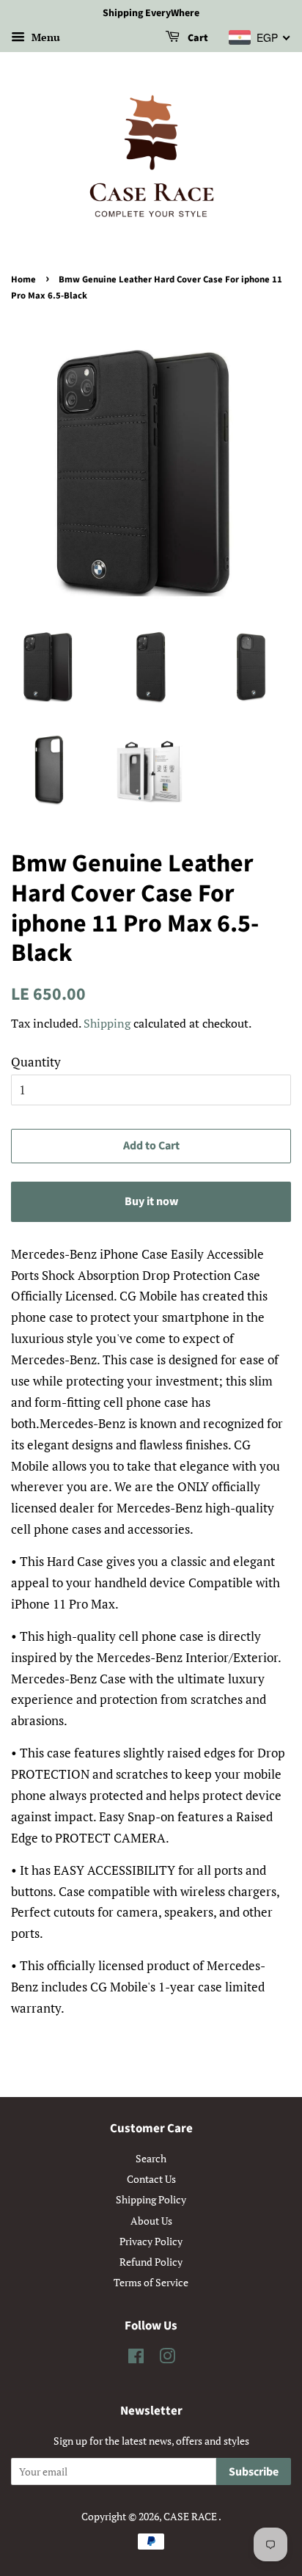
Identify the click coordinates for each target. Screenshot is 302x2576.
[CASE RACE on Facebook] (136, 2359)
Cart (197, 38)
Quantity (36, 1062)
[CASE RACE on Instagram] (167, 2359)
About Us (151, 2221)
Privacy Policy (151, 2241)
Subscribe (254, 2472)
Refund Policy (151, 2262)
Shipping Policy (151, 2199)
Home (23, 279)
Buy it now (151, 1201)
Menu (44, 37)
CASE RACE (191, 2516)
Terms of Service (151, 2282)
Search (151, 2158)
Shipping (107, 1023)
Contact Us (151, 2179)
